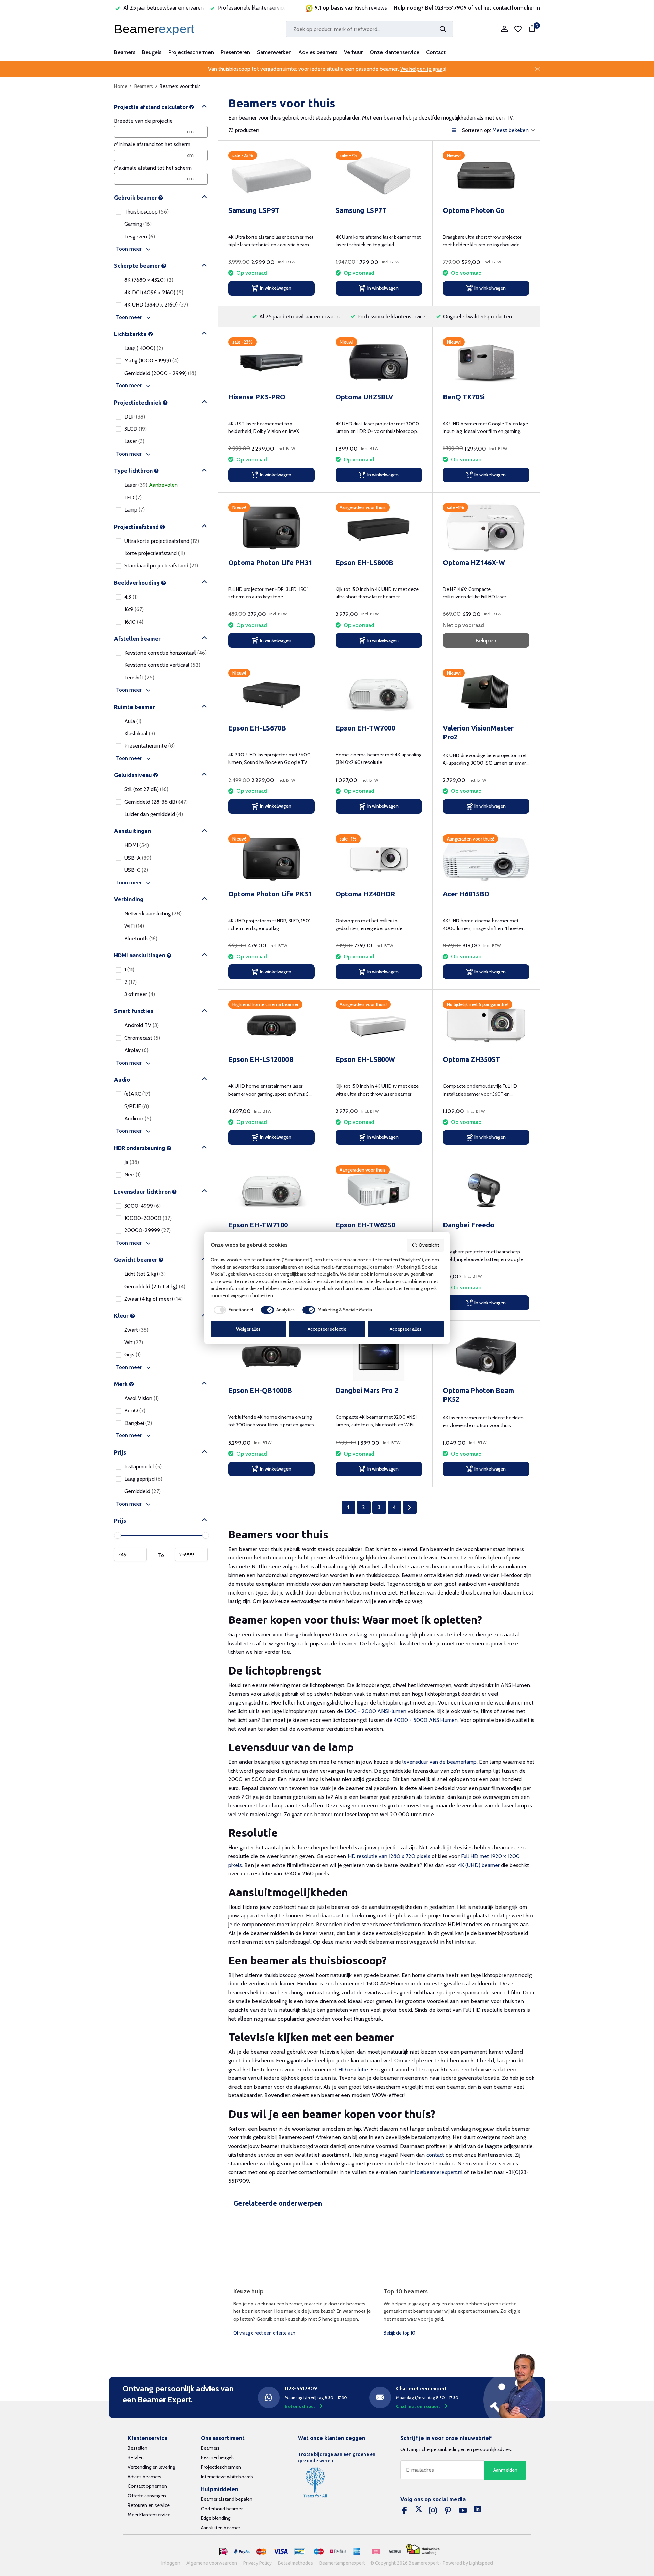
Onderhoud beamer (222, 2509)
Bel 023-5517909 (446, 8)
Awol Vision (142, 1398)
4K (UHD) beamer (479, 1865)
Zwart (136, 1330)
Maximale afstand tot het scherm (153, 168)
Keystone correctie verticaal (162, 665)
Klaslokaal (140, 733)
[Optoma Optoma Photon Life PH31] (271, 528)
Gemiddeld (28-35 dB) (156, 802)
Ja (132, 1162)
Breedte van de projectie (143, 121)
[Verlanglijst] (518, 29)
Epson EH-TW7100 (258, 1225)
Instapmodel (143, 1467)
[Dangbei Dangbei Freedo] (486, 1190)
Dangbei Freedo (469, 1225)
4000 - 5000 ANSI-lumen (426, 1720)
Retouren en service (149, 2505)
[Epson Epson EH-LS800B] (379, 528)
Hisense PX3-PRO (257, 397)
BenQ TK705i (464, 397)
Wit (134, 1342)
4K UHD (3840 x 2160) (156, 305)
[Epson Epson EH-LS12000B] (271, 1025)
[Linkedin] (477, 2511)
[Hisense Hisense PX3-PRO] (271, 363)
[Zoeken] (443, 29)
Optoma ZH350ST (471, 1059)
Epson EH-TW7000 (365, 728)
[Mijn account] (504, 29)
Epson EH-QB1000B (260, 1390)
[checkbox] (232, 1310)
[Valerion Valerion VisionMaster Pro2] (486, 694)
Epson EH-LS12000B (261, 1059)
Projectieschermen (191, 52)
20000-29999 (147, 1231)
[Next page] (410, 1507)
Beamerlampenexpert (342, 2563)
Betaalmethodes (296, 2563)
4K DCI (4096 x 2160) (154, 292)
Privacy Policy (258, 2563)
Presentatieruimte (150, 746)
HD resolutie (353, 2069)
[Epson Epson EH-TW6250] (379, 1190)
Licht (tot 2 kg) (145, 1274)
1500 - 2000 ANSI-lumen (375, 1711)
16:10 (134, 622)
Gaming (138, 224)
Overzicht (429, 1245)
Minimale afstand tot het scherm (152, 144)
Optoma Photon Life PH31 (270, 562)
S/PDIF (137, 1106)
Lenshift (139, 678)
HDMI (137, 845)
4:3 (131, 597)
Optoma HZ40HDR (365, 894)
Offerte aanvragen (147, 2496)
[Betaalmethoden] (223, 2552)
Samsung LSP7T (361, 210)
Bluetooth (141, 938)
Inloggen (171, 2563)
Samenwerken (274, 52)
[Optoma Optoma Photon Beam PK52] (486, 1356)
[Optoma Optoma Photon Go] (486, 176)
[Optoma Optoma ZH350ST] (486, 1025)
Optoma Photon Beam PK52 (478, 1395)
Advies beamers (318, 52)
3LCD (136, 429)
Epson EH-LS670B (257, 728)
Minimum (130, 1554)
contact (435, 2155)
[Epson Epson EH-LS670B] (271, 694)
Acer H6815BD (466, 894)
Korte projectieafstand (155, 553)
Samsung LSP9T (254, 210)
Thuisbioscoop (146, 212)
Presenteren (235, 52)
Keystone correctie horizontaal (166, 653)
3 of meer (140, 994)
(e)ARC (137, 1094)
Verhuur (353, 52)
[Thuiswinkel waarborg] (423, 2549)
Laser (134, 442)
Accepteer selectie (327, 1329)
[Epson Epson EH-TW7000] (379, 694)
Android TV (142, 1026)
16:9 (134, 609)
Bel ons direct (300, 2406)
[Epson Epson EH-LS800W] (379, 1025)
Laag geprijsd (143, 1479)
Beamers (125, 52)
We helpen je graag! (423, 69)
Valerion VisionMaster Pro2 (478, 732)
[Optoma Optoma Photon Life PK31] (271, 859)
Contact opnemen (147, 2486)
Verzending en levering (151, 2467)
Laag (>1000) (144, 348)
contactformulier (513, 8)
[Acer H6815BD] (486, 859)
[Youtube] (463, 2511)
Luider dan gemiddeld (154, 814)
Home (121, 86)
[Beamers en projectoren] (156, 29)
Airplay (136, 1050)
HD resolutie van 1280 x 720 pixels (389, 1856)
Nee (133, 1174)
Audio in (138, 1119)
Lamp (135, 510)
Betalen (136, 2457)
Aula (133, 721)
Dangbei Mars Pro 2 (367, 1390)
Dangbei (138, 1423)
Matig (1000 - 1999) (152, 361)
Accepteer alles (406, 1329)
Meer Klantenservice (149, 2515)
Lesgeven (140, 237)
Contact (436, 52)
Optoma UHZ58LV (364, 397)
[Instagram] (433, 2511)
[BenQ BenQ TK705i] (486, 363)
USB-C (136, 870)
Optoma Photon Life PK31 (270, 894)
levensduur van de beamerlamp (439, 1762)
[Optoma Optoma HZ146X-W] (486, 528)
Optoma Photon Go (474, 210)
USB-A (138, 858)
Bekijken (486, 640)
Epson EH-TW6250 (365, 1225)
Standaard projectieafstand (161, 566)
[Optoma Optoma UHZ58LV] (379, 363)
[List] (454, 130)
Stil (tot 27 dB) (146, 789)
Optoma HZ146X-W (474, 562)
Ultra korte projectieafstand (162, 541)
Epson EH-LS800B (364, 562)
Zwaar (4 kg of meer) (153, 1299)
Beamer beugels (218, 2457)
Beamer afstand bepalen (227, 2499)
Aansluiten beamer (221, 2528)
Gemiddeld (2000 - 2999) (160, 373)
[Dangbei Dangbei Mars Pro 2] (379, 1356)
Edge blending (216, 2518)
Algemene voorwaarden (212, 2563)
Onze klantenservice (394, 52)
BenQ (135, 1411)
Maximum (191, 1554)
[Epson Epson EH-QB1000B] (271, 1356)
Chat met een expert (418, 2406)
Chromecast (142, 1038)
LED (133, 497)
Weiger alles (248, 1329)
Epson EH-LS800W (365, 1059)
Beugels (152, 52)
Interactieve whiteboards (227, 2477)
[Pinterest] (448, 2511)
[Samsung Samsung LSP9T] (271, 176)
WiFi (134, 926)
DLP (135, 417)
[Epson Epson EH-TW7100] (271, 1190)
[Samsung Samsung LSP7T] (379, 176)
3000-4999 (143, 1206)
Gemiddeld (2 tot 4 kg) (155, 1286)
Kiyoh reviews (371, 8)
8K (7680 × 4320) (149, 280)
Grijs (133, 1355)
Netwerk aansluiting (153, 914)
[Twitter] (419, 2511)
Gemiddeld (143, 1491)
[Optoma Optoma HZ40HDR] (379, 859)
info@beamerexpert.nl (437, 2172)
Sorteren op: (477, 130)
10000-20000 (148, 1218)
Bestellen (138, 2448)
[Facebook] (404, 2511)
